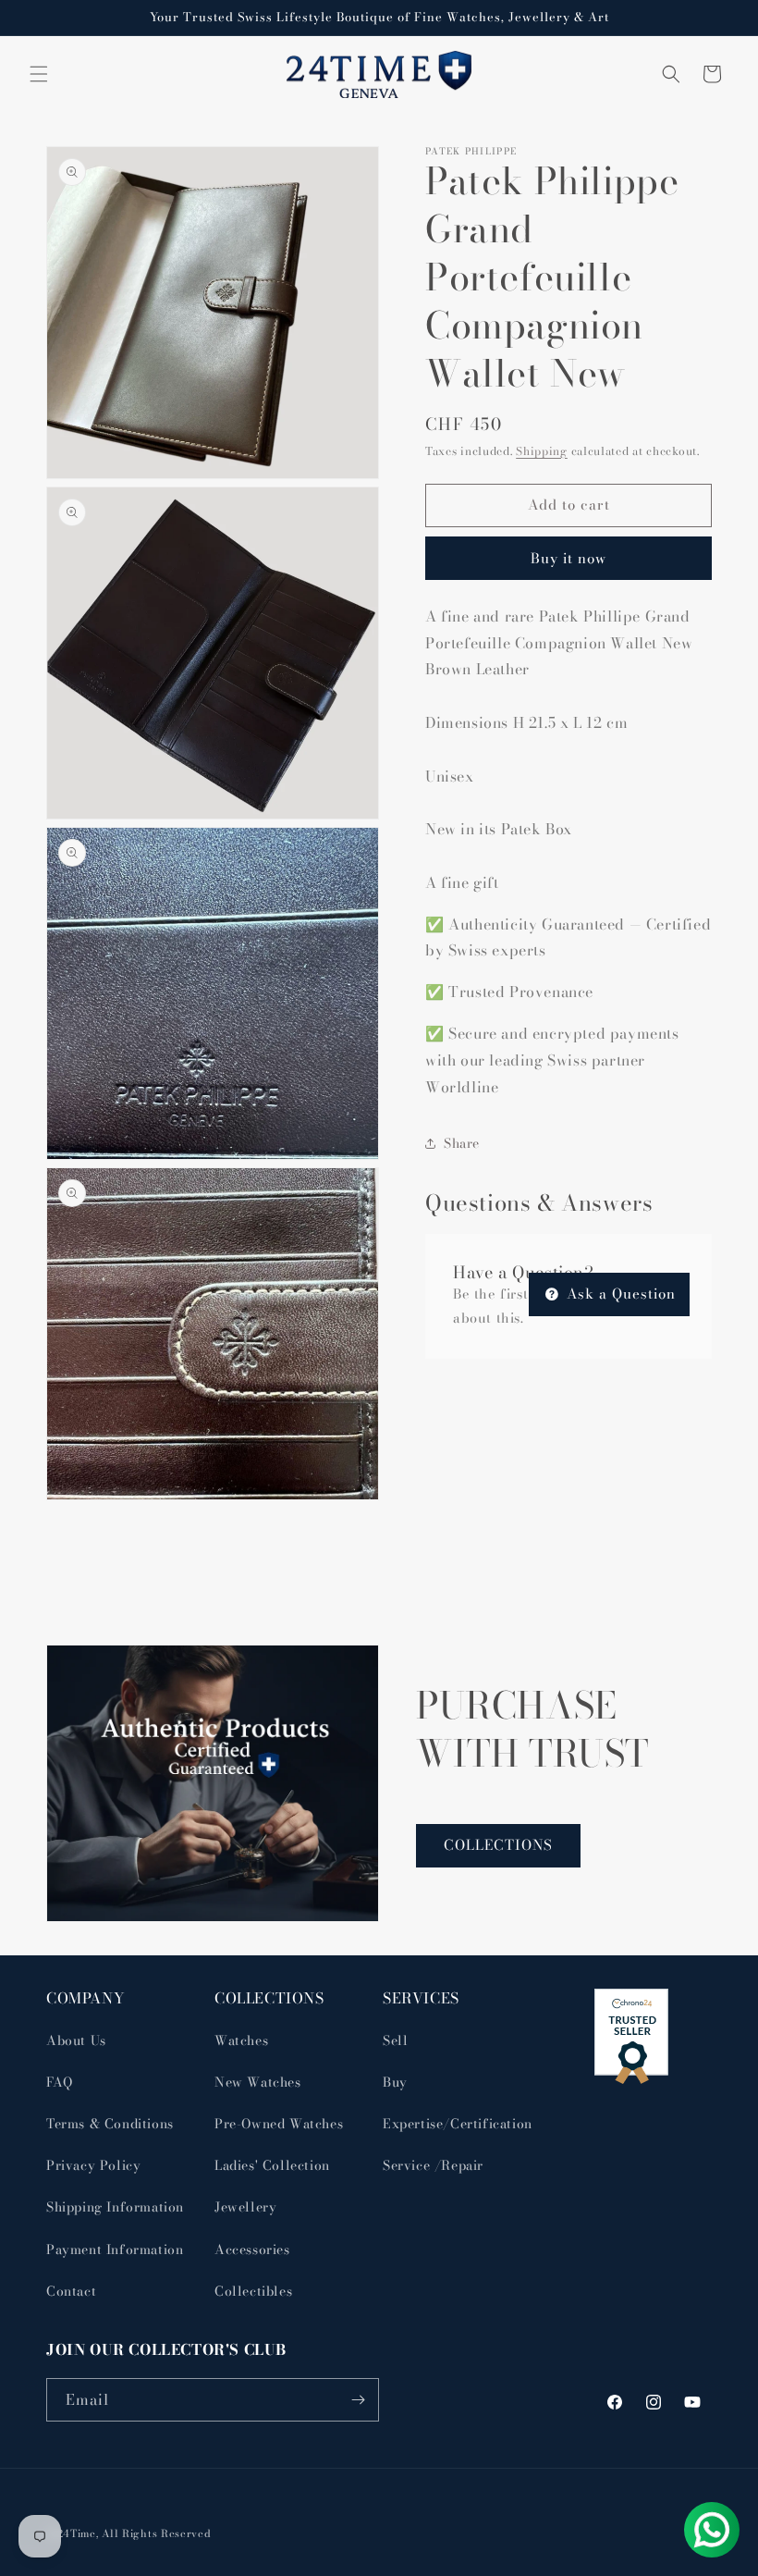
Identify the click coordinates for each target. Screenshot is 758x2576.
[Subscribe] (358, 2400)
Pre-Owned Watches (279, 2124)
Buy (395, 2082)
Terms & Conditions (110, 2124)
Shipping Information (115, 2207)
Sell (395, 2040)
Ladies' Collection (272, 2165)
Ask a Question (619, 1294)
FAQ (60, 2082)
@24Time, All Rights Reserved (129, 2533)
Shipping (542, 451)
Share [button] (462, 1143)
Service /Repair (433, 2165)
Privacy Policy (93, 2165)
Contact (71, 2291)
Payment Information (115, 2249)
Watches (241, 2040)
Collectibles (253, 2291)
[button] (39, 74)
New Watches (258, 2082)
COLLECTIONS (498, 1845)
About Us (76, 2040)
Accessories (252, 2249)
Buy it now (568, 558)
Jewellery (245, 2207)
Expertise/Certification (458, 2124)
